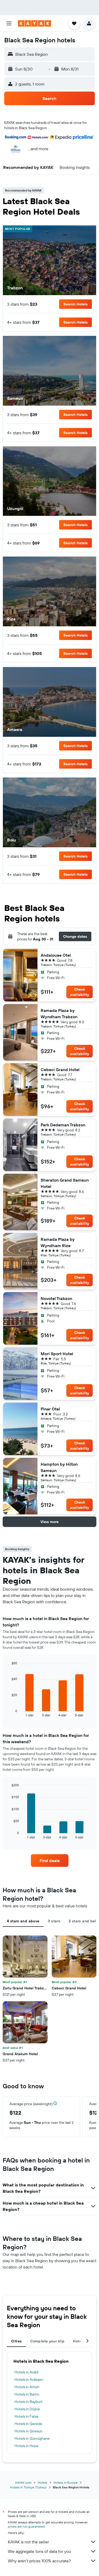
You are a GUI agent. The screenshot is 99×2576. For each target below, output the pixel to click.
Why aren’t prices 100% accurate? (39, 2561)
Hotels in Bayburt (29, 2402)
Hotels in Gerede (28, 2424)
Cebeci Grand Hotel (60, 1070)
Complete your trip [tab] (47, 2341)
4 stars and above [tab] (23, 1921)
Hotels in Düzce (27, 2409)
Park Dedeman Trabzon (63, 1125)
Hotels (43, 2482)
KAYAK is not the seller (28, 2542)
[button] (9, 23)
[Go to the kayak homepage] (34, 23)
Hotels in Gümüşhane (32, 2438)
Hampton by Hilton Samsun (59, 1467)
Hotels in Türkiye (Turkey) (28, 2487)
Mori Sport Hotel (57, 1354)
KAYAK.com (23, 2482)
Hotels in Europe (66, 2482)
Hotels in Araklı (27, 2372)
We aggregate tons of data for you (39, 2551)
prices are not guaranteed (26, 2526)
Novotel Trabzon (56, 1298)
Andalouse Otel (56, 955)
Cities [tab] (16, 2341)
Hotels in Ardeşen (29, 2380)
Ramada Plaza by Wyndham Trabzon (59, 1014)
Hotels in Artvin (27, 2387)
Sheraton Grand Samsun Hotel (65, 1183)
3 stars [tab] (54, 1921)
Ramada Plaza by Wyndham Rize (58, 1242)
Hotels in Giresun (29, 2431)
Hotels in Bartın (27, 2394)
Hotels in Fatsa (26, 2416)
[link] (50, 1861)
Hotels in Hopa (26, 2446)
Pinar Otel (50, 1409)
